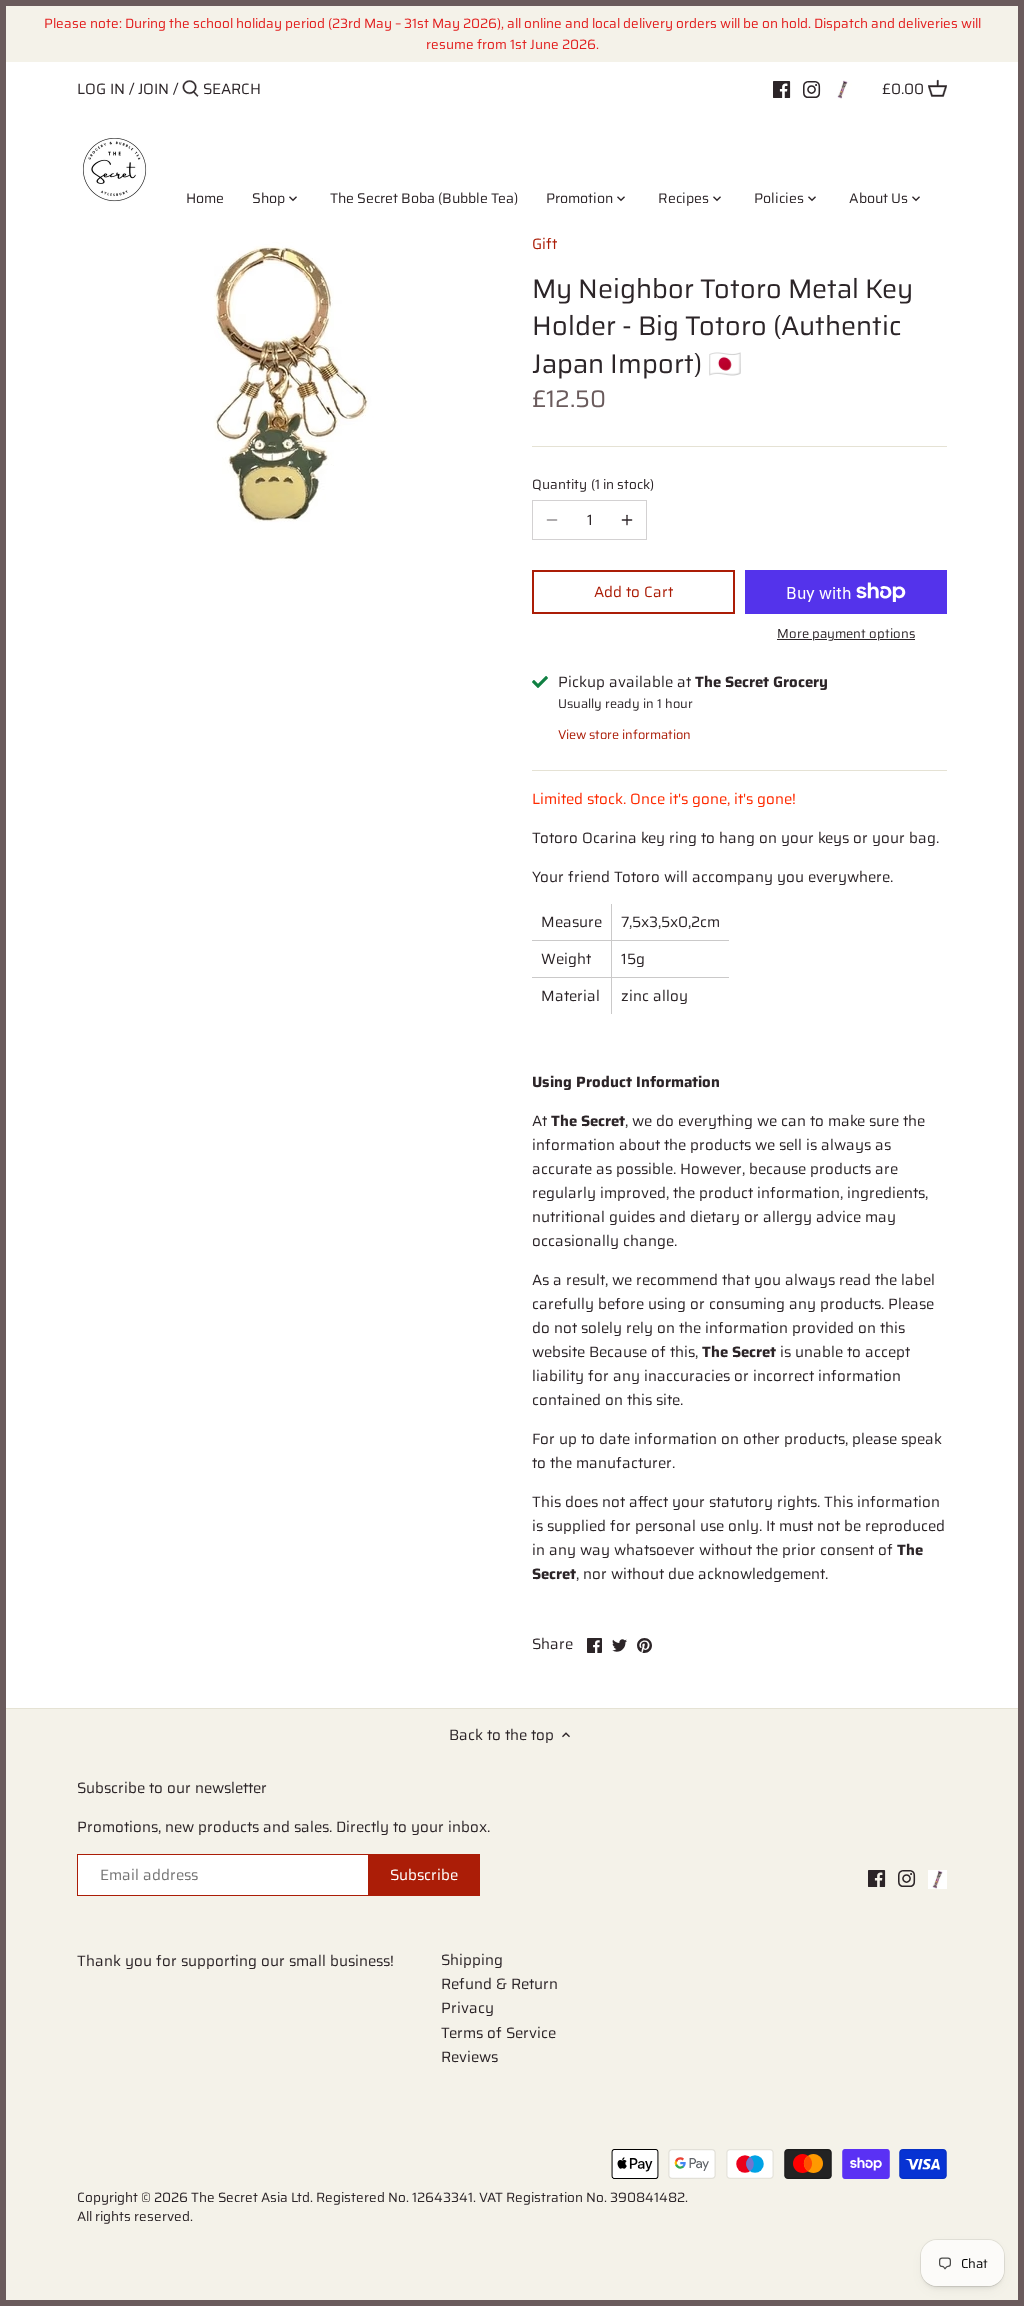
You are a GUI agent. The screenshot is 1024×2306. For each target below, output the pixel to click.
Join (153, 89)
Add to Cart (633, 592)
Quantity (591, 485)
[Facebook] (781, 88)
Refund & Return (499, 1984)
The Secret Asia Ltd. (253, 2197)
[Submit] (190, 89)
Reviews (469, 2057)
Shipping (472, 1960)
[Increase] (627, 520)
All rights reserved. (135, 2216)
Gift (544, 244)
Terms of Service (498, 2033)
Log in (101, 89)
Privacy (467, 2008)
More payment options (846, 634)
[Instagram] (811, 88)
